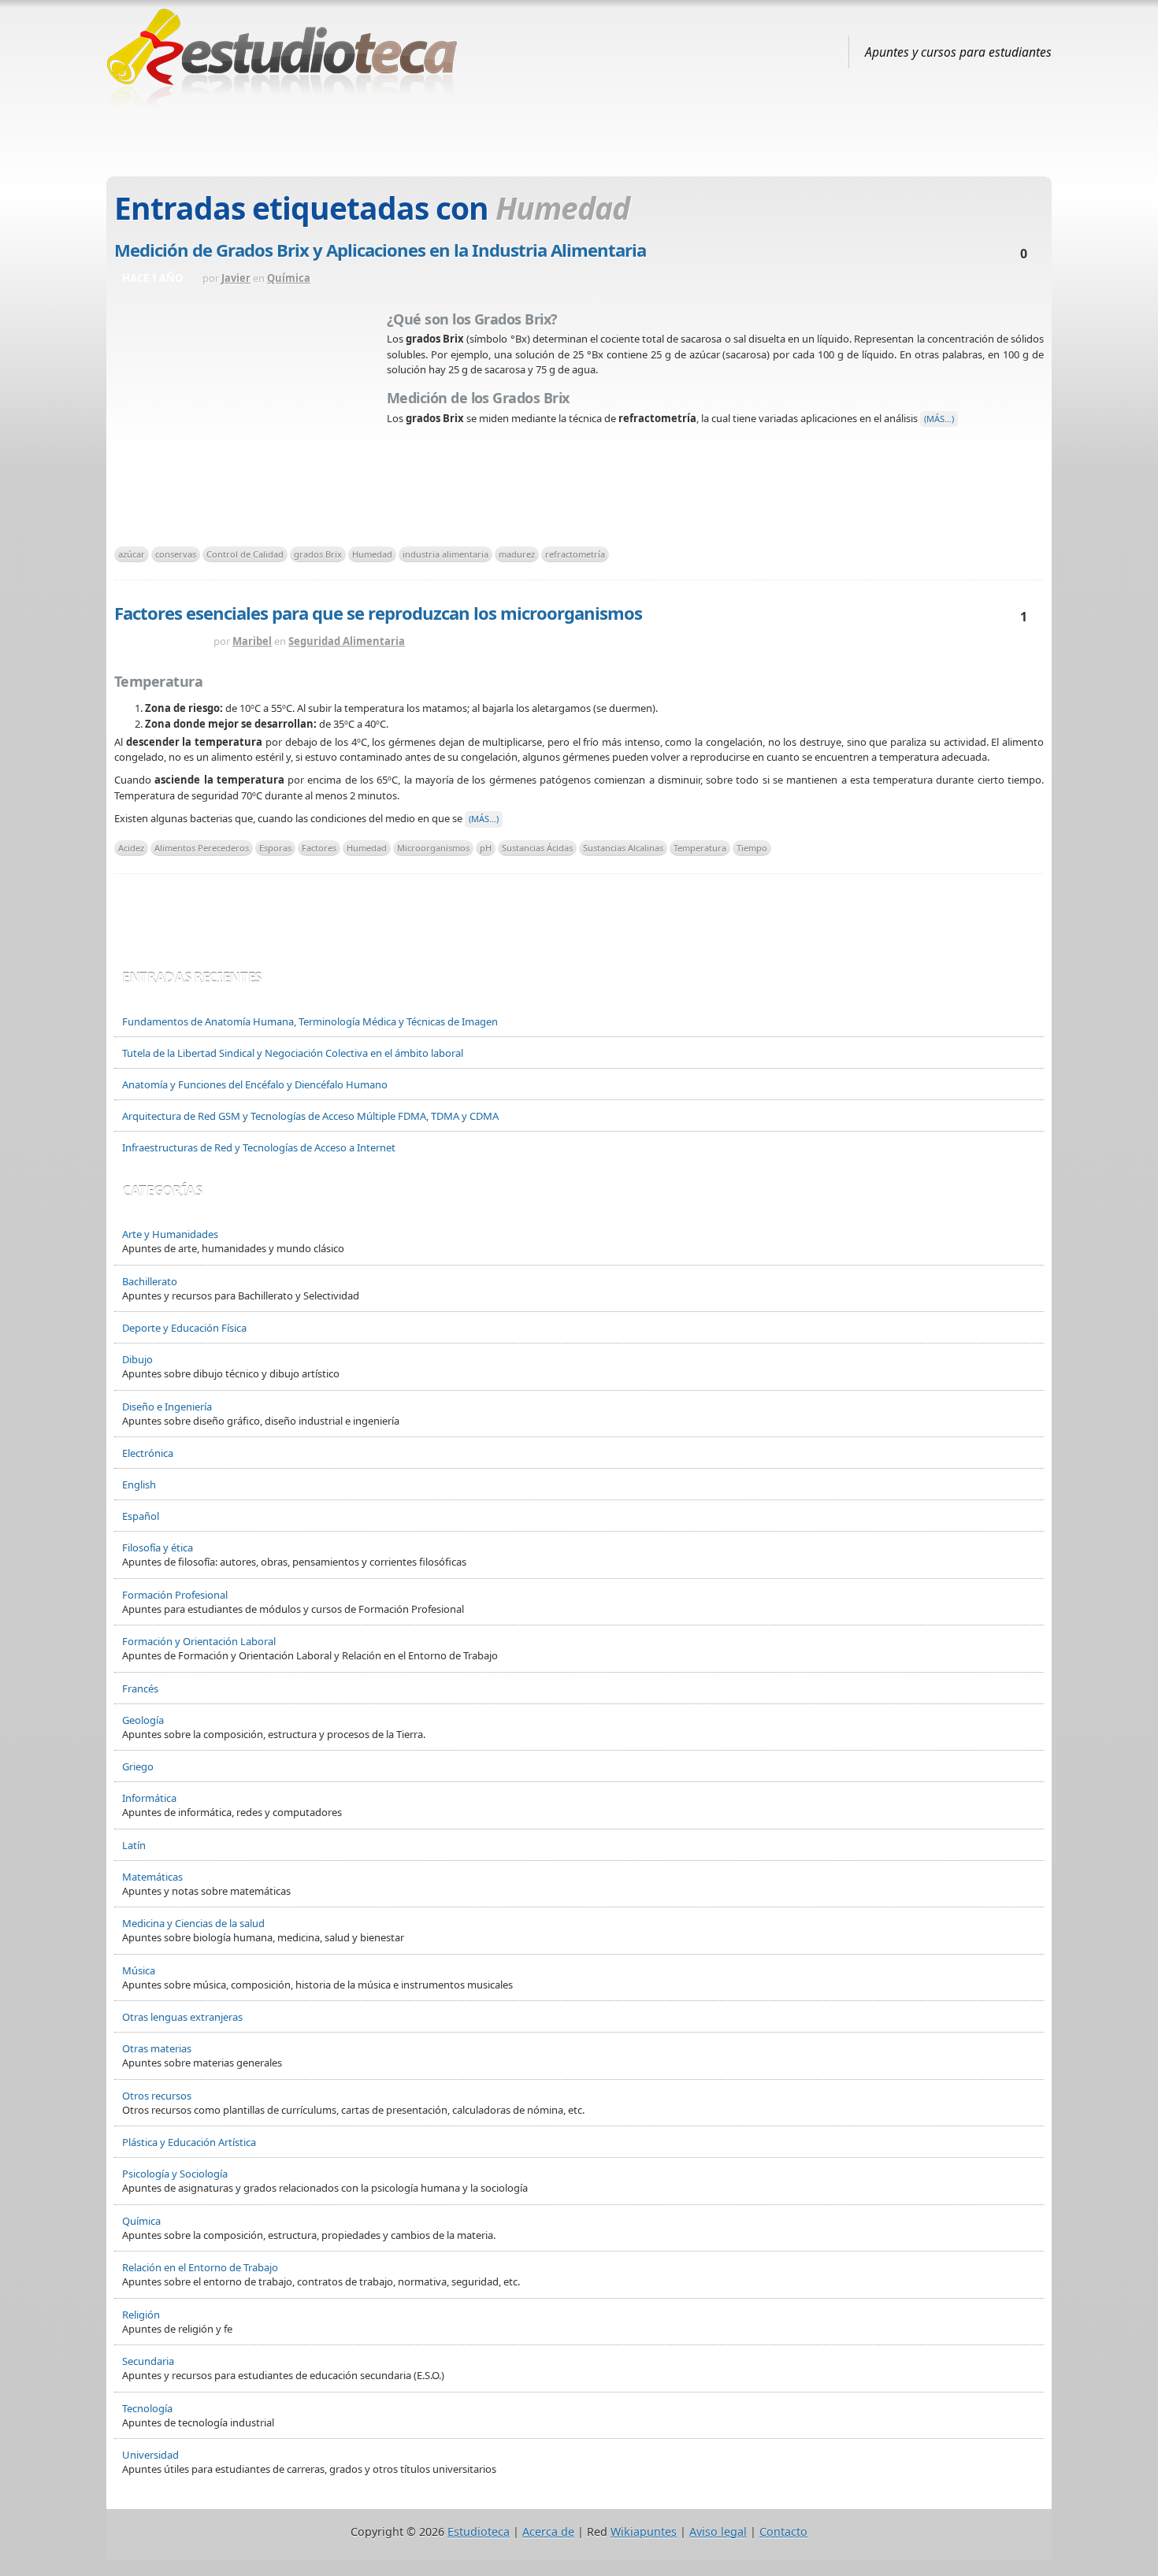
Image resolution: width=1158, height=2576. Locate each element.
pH (486, 848)
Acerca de (548, 2532)
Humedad (372, 554)
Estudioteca (479, 2532)
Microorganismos (433, 848)
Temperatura (700, 848)
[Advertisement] (579, 136)
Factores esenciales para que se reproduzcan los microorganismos (378, 613)
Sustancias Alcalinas (623, 848)
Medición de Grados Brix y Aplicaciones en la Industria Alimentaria (380, 250)
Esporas (275, 848)
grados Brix (318, 554)
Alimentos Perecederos (202, 848)
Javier (236, 278)
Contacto (783, 2532)
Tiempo (752, 848)
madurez (517, 554)
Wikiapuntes (644, 2532)
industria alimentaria (445, 554)
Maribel (252, 641)
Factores (319, 848)
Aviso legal (718, 2532)
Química (289, 278)
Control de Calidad (245, 554)
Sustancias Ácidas (537, 848)
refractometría (575, 554)
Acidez (131, 848)
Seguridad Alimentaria (347, 641)
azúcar (132, 554)
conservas (176, 554)
